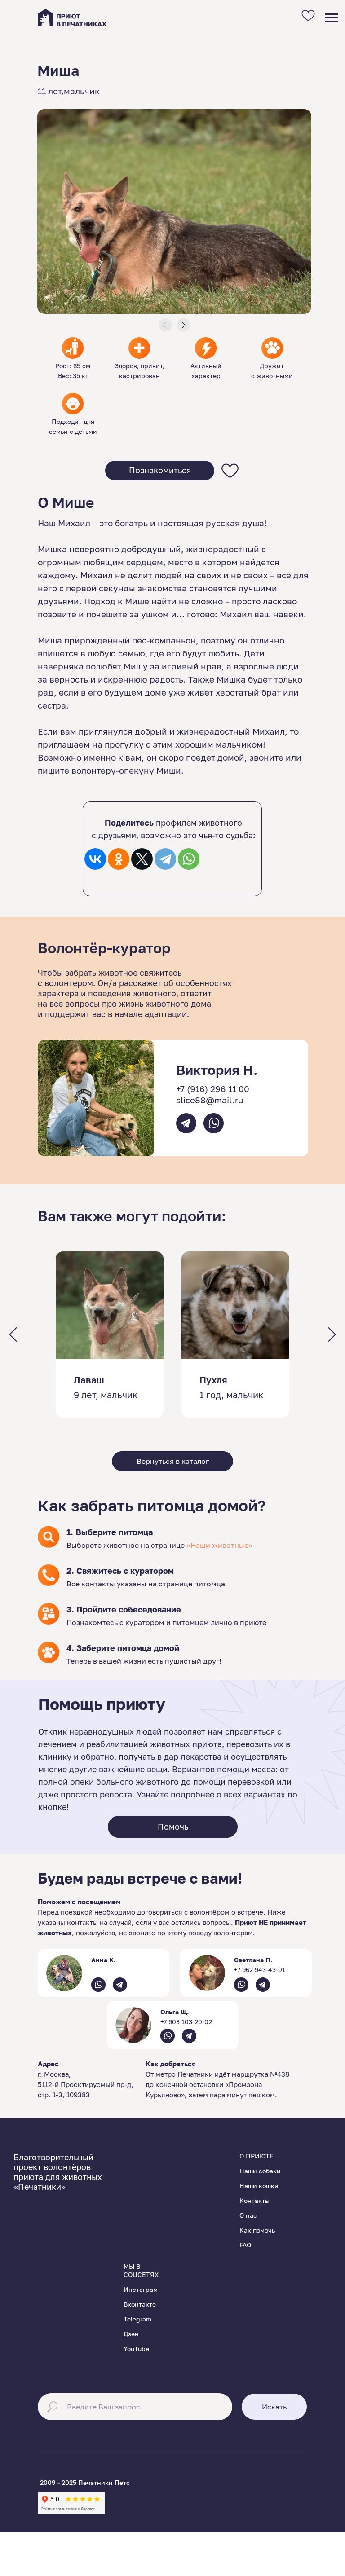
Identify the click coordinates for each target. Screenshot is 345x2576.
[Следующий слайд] (332, 1335)
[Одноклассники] (119, 859)
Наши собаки (260, 2171)
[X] (142, 859)
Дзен (131, 2334)
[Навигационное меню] (332, 18)
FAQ (245, 2245)
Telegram (137, 2319)
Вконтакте (140, 2304)
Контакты (254, 2200)
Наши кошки (259, 2186)
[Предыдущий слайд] (13, 1335)
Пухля (213, 1380)
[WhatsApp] (189, 859)
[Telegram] (165, 859)
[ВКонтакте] (95, 859)
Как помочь (257, 2230)
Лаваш (89, 1380)
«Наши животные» (219, 1545)
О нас (248, 2215)
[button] (160, 471)
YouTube (136, 2349)
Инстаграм (141, 2289)
